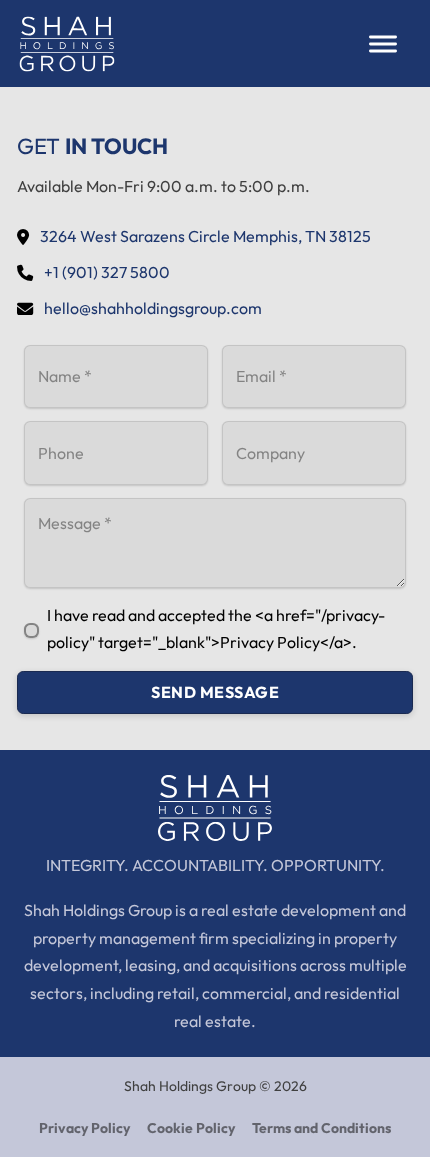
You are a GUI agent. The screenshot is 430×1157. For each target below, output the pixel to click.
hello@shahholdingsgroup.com (153, 308)
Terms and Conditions (321, 1128)
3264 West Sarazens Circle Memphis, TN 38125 (205, 236)
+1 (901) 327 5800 (107, 272)
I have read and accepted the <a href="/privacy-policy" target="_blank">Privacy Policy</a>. (216, 629)
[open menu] (383, 44)
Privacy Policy (84, 1128)
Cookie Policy (191, 1128)
